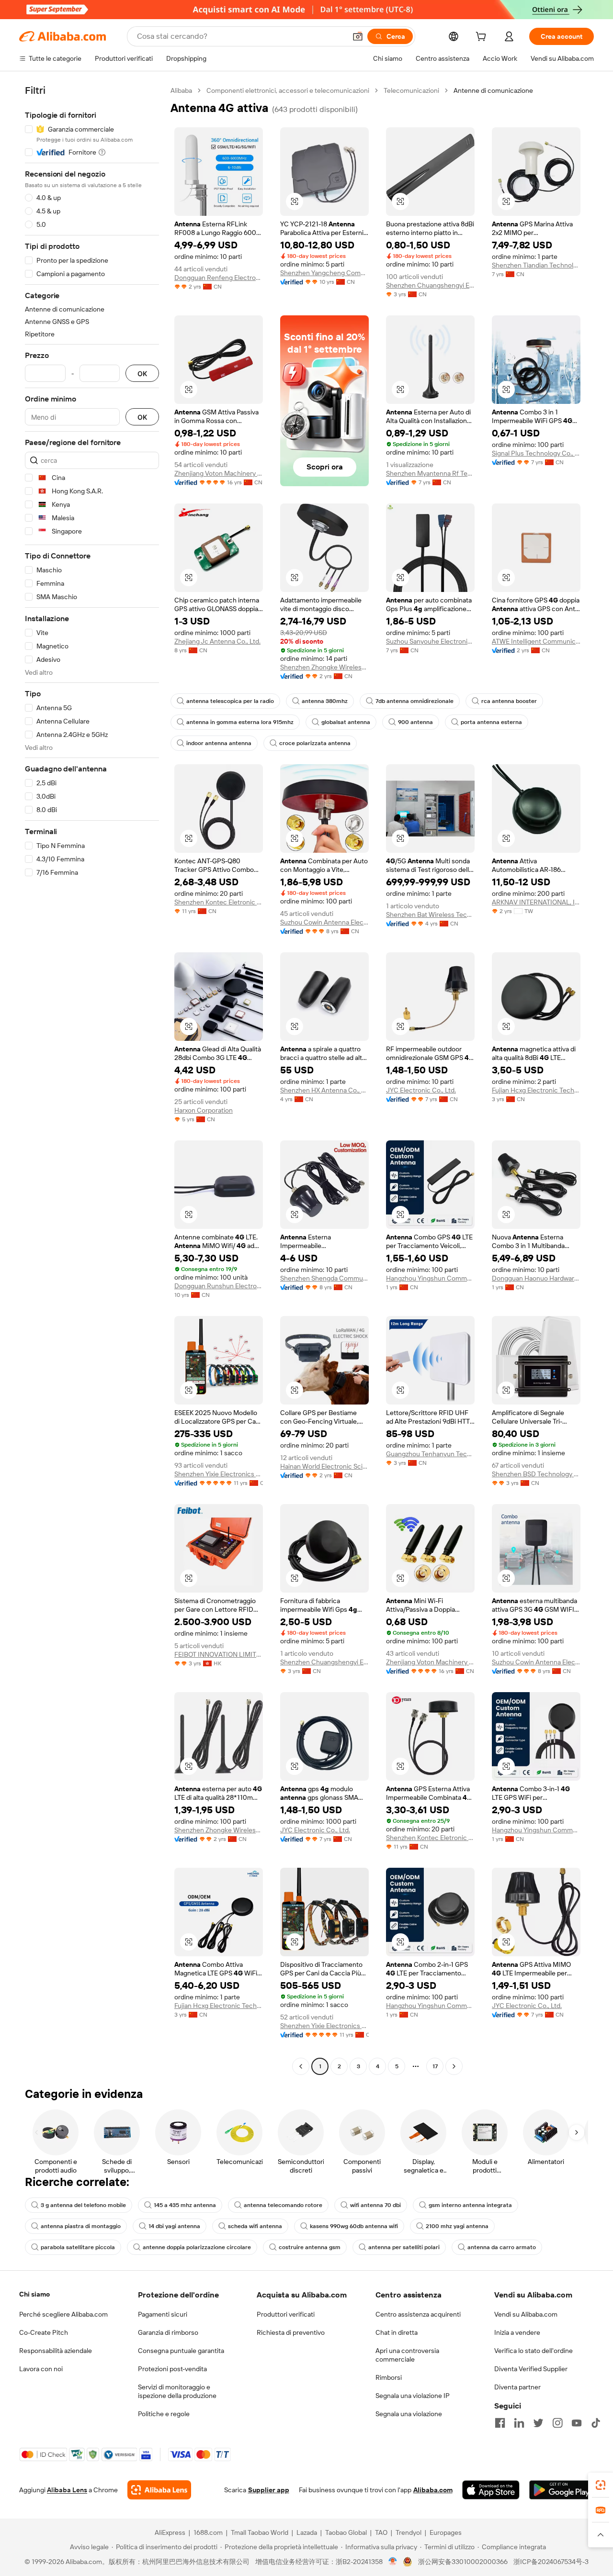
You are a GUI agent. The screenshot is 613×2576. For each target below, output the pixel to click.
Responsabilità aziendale (56, 2351)
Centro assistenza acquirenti (418, 2314)
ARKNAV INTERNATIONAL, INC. (536, 902)
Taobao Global (346, 2532)
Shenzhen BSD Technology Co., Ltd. (536, 1474)
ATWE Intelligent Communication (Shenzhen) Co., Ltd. (536, 641)
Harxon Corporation (204, 1110)
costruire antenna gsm (310, 2247)
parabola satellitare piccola (78, 2247)
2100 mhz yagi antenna (457, 2226)
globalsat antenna (346, 722)
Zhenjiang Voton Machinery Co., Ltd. (219, 473)
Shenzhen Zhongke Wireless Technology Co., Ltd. (324, 667)
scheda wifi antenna (255, 2226)
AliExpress (170, 2532)
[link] (601, 2485)
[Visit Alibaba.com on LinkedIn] (519, 2423)
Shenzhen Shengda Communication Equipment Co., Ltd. (324, 1278)
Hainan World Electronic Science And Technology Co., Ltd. (324, 1466)
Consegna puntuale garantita (181, 2351)
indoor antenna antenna (219, 743)
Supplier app (269, 2490)
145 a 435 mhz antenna (185, 2205)
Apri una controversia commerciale (407, 2355)
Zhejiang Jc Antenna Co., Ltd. (217, 641)
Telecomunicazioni (411, 90)
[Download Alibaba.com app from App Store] (491, 2490)
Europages (446, 2532)
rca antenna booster (509, 701)
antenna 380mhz (325, 701)
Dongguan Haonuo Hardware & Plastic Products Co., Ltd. (536, 1278)
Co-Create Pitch (44, 2332)
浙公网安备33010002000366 (463, 2562)
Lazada (307, 2532)
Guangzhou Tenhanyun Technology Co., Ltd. (430, 1454)
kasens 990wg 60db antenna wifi (354, 2226)
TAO (381, 2532)
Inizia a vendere (517, 2332)
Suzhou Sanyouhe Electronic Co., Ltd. (430, 641)
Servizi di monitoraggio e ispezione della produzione (177, 2391)
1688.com (208, 2532)
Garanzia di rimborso (168, 2332)
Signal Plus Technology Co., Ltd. (536, 453)
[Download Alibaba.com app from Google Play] (562, 2490)
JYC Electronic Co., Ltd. (421, 1090)
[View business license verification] (393, 2562)
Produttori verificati (286, 2314)
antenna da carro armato (502, 2247)
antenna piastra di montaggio (81, 2226)
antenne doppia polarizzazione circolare (197, 2247)
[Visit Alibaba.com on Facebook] (500, 2423)
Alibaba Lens (67, 2490)
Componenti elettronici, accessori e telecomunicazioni (288, 90)
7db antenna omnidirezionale (414, 701)
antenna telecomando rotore (283, 2205)
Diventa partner (517, 2387)
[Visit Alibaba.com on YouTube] (577, 2423)
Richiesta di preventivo (291, 2332)
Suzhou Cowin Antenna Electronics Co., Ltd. (324, 922)
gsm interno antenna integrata (470, 2205)
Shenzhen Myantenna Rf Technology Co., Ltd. (430, 473)
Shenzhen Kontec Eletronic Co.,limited (219, 902)
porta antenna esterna (491, 722)
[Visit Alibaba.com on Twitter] (538, 2423)
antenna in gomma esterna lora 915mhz (240, 722)
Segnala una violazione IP (413, 2396)
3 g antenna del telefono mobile (83, 2205)
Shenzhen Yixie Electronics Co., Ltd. (219, 1474)
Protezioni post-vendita (172, 2369)
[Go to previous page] (301, 2066)
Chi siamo (34, 2294)
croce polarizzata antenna (315, 743)
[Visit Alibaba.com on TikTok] (596, 2423)
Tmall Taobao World (260, 2532)
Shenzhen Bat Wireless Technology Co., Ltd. (430, 914)
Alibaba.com (433, 2490)
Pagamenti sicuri (163, 2314)
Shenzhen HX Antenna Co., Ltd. (324, 1090)
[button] (358, 36)
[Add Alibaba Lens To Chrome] (159, 2490)
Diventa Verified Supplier (531, 2369)
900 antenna (415, 722)
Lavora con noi (41, 2369)
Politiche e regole (164, 2414)
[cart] (483, 38)
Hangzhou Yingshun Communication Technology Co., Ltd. (430, 1278)
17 (435, 2066)
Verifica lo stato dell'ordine (534, 2351)
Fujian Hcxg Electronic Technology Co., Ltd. (536, 1090)
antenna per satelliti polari (404, 2247)
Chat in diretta (397, 2332)
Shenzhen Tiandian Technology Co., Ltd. (536, 265)
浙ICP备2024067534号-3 (551, 2562)
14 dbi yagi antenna (174, 2226)
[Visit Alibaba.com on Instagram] (557, 2423)
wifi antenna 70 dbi (375, 2205)
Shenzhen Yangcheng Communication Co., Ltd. (324, 273)
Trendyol (409, 2532)
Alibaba (181, 90)
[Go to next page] (454, 2066)
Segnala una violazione (409, 2414)
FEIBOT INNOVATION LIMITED (219, 1654)
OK (142, 374)
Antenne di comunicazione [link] (493, 90)
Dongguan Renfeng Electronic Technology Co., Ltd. (219, 278)
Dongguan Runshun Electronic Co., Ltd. (219, 1286)
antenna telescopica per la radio (230, 701)
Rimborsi (389, 2377)
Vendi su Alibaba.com (526, 2314)
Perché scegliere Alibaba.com (63, 2314)
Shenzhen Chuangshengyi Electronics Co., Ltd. (430, 285)
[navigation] (92, 1080)
